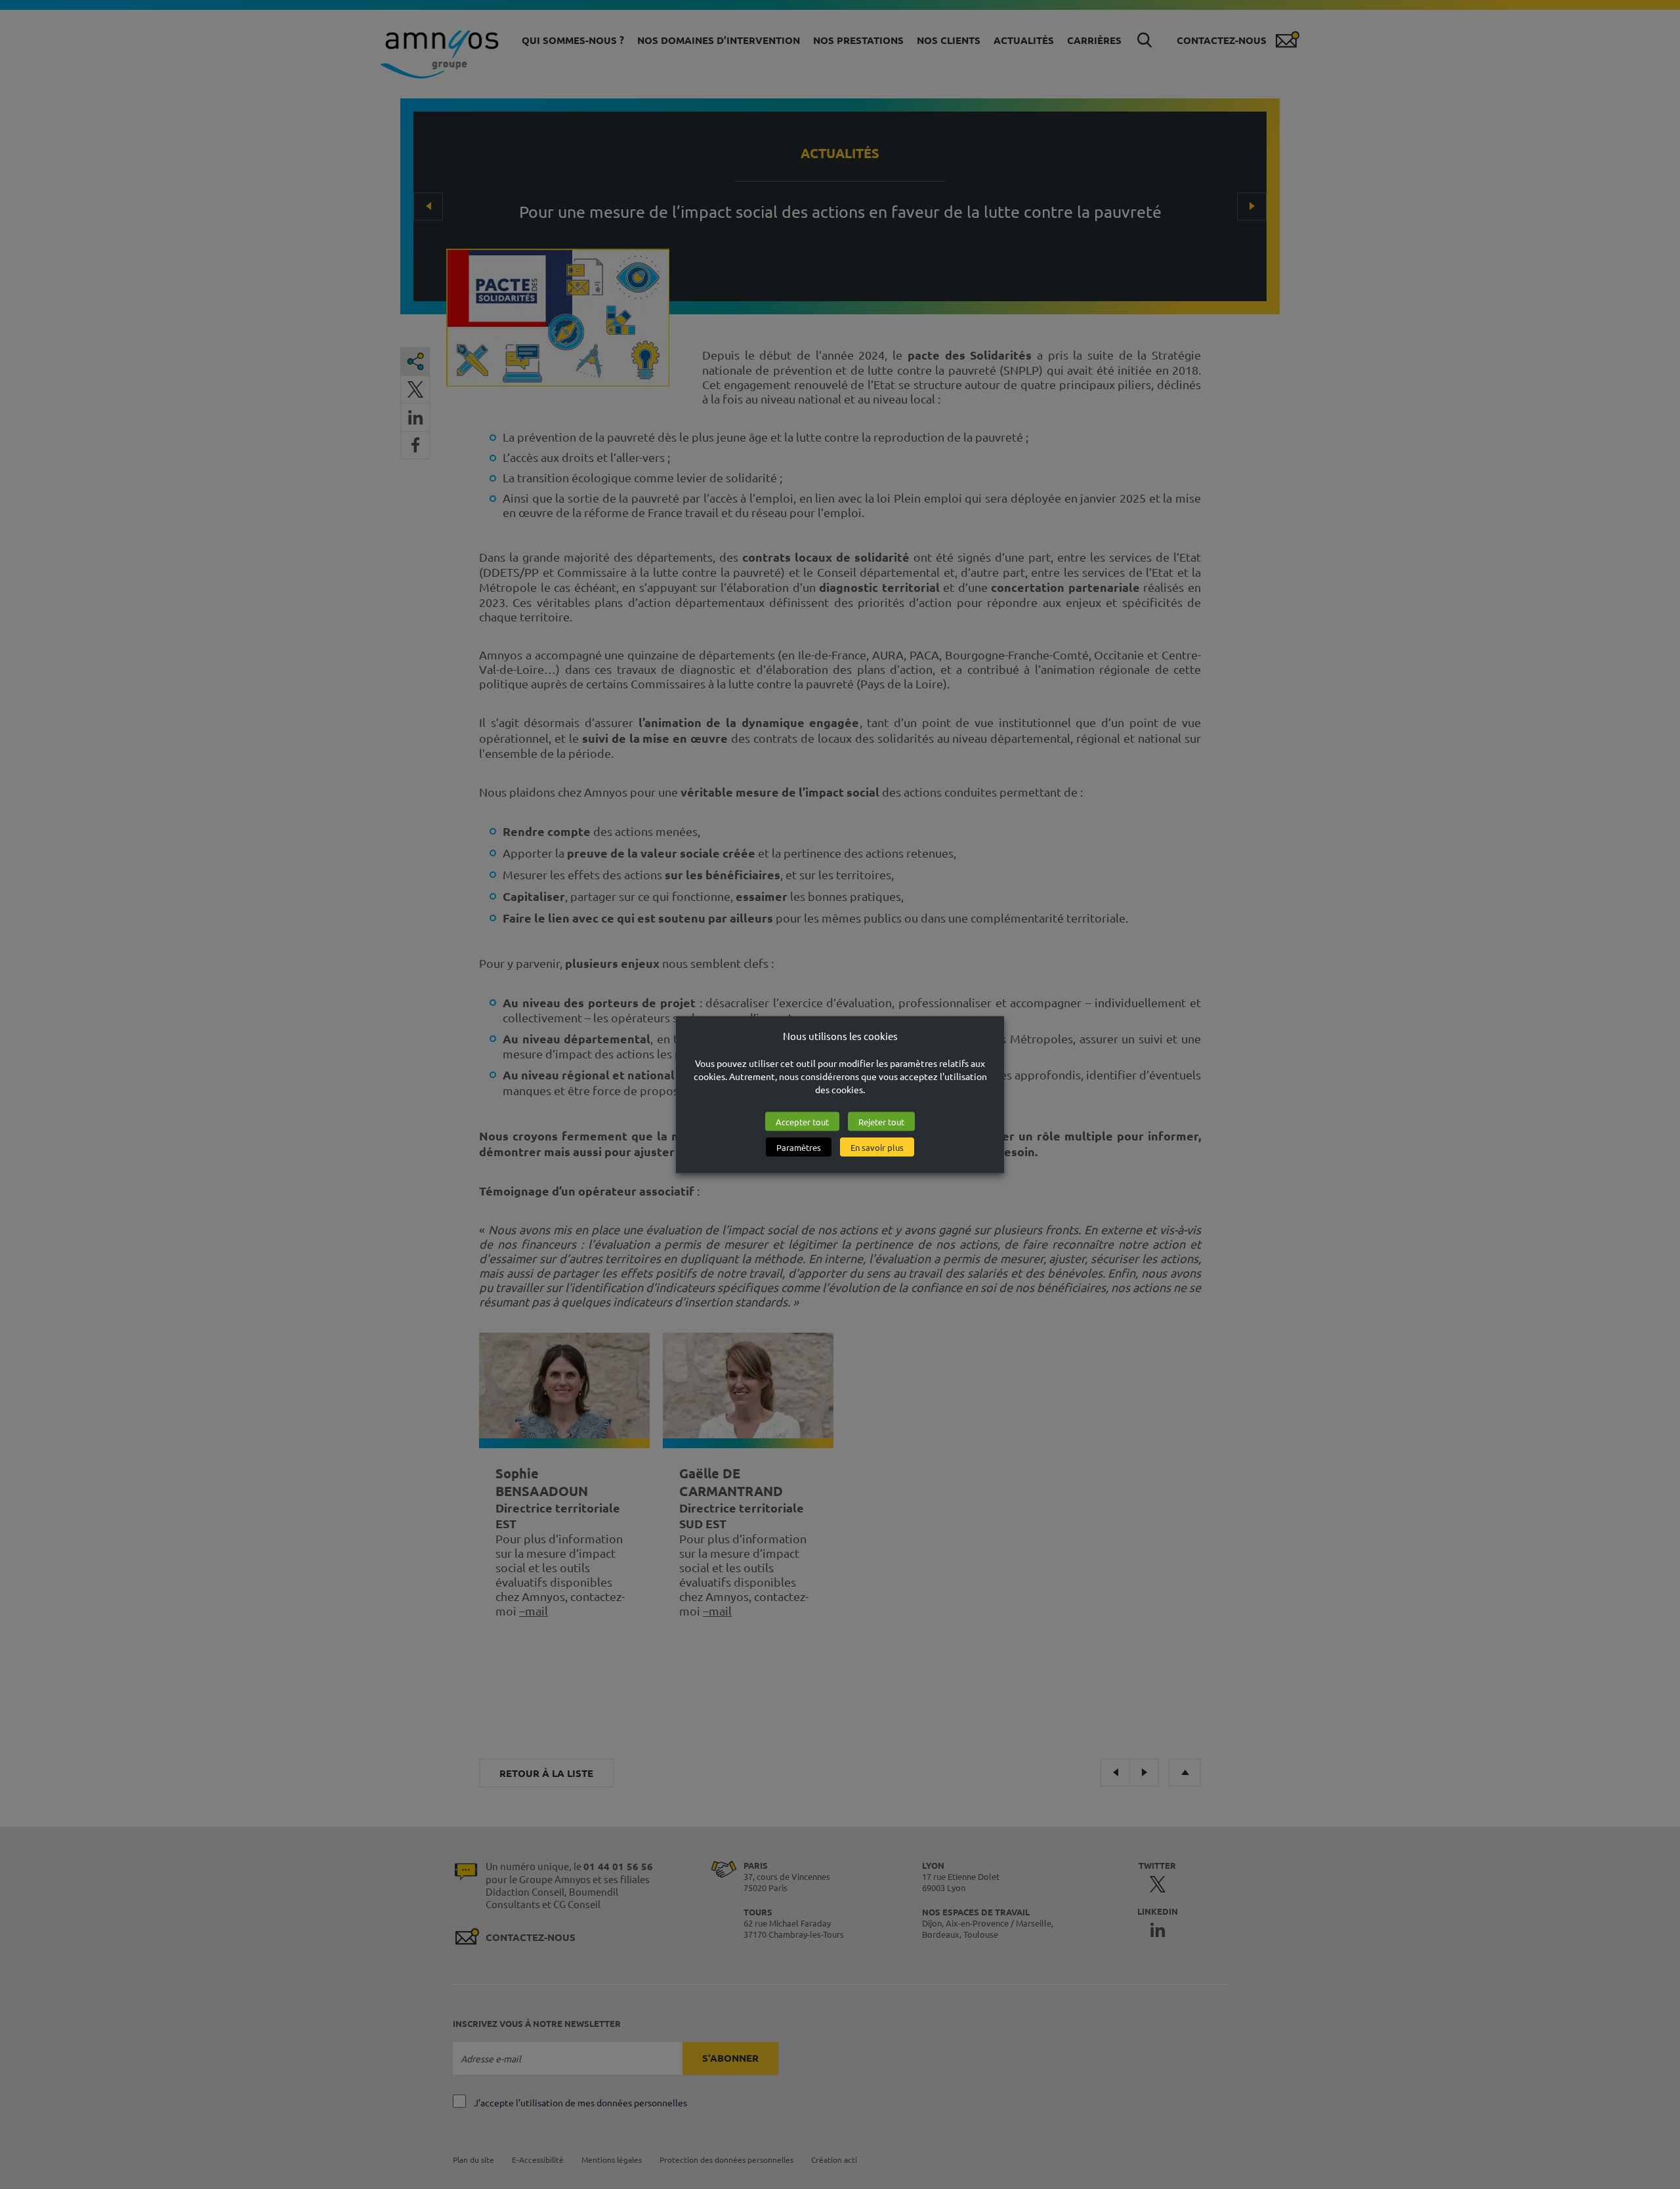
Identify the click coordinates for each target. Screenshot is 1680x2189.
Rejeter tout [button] (881, 1121)
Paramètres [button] (799, 1147)
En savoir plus (877, 1147)
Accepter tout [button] (802, 1121)
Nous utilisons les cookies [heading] (840, 1036)
